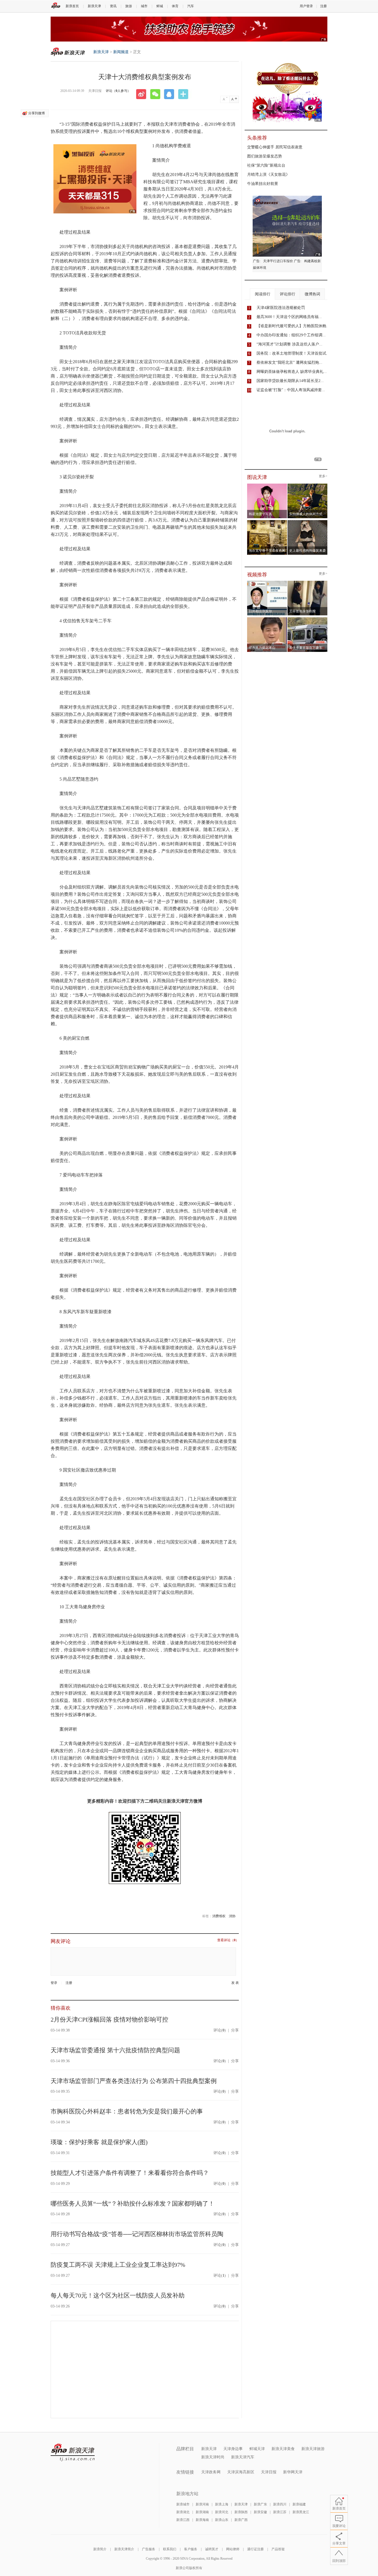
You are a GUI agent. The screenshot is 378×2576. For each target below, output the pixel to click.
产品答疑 (278, 2549)
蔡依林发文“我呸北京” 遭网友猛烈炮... (289, 362)
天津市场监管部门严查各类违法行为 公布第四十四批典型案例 (134, 2081)
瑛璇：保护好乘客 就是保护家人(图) (99, 2142)
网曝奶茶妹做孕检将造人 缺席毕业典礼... (292, 372)
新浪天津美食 (283, 2449)
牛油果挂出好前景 (263, 184)
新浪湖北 (183, 2512)
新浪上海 (222, 2504)
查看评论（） (228, 1940)
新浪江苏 (280, 2512)
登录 (54, 1983)
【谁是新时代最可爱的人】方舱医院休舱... (293, 326)
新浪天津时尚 (213, 2457)
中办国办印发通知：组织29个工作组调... (291, 335)
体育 (175, 6)
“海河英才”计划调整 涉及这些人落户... (289, 344)
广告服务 (149, 2549)
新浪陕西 (241, 2512)
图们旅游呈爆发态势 (265, 156)
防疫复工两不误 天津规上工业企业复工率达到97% (118, 2265)
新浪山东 (222, 2520)
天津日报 (269, 2472)
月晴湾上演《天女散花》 (268, 175)
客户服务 (191, 2549)
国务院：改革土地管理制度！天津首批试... (293, 353)
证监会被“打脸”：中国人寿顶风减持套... (291, 390)
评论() (220, 2030)
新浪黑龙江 (301, 2512)
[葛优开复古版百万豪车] (308, 619)
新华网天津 (293, 2472)
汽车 (191, 6)
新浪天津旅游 (313, 2449)
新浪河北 (222, 2512)
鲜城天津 (257, 2449)
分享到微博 (37, 113)
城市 (144, 6)
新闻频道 (121, 52)
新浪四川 (280, 2504)
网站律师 (233, 2549)
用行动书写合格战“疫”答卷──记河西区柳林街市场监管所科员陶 (137, 2234)
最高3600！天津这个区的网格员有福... (289, 317)
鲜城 (160, 6)
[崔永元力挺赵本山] (267, 619)
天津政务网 (211, 2472)
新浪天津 (94, 6)
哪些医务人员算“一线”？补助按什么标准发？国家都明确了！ (133, 2204)
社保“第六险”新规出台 (266, 165)
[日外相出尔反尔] (267, 582)
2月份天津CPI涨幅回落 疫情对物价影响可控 (109, 2019)
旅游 (129, 6)
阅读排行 (263, 294)
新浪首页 (72, 6)
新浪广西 (241, 2520)
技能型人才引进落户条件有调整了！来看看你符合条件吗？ (130, 2173)
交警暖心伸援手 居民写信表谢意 (275, 147)
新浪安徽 (260, 2512)
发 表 (235, 1983)
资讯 (113, 6)
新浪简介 (100, 2549)
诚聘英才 (212, 2549)
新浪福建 (299, 2504)
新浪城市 (183, 2504)
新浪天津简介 (124, 2549)
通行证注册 (255, 2549)
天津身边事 (233, 2449)
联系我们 (170, 2549)
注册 (323, 6)
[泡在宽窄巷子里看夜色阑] (267, 522)
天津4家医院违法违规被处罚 (281, 308)
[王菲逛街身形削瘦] (308, 582)
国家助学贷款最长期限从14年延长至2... (290, 381)
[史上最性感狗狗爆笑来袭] (308, 522)
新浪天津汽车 (243, 2457)
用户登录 (306, 6)
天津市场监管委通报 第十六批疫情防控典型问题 (115, 2050)
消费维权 (219, 1916)
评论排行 (288, 294)
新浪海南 (202, 2520)
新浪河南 (202, 2504)
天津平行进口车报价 (278, 261)
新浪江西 (183, 2520)
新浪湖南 (202, 2512)
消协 (232, 1916)
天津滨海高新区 (241, 2472)
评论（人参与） (118, 91)
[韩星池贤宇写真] (267, 485)
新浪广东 (260, 2504)
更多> (323, 476)
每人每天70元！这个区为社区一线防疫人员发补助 (118, 2295)
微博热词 (312, 294)
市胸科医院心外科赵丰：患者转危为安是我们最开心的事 (127, 2111)
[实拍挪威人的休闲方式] (308, 485)
